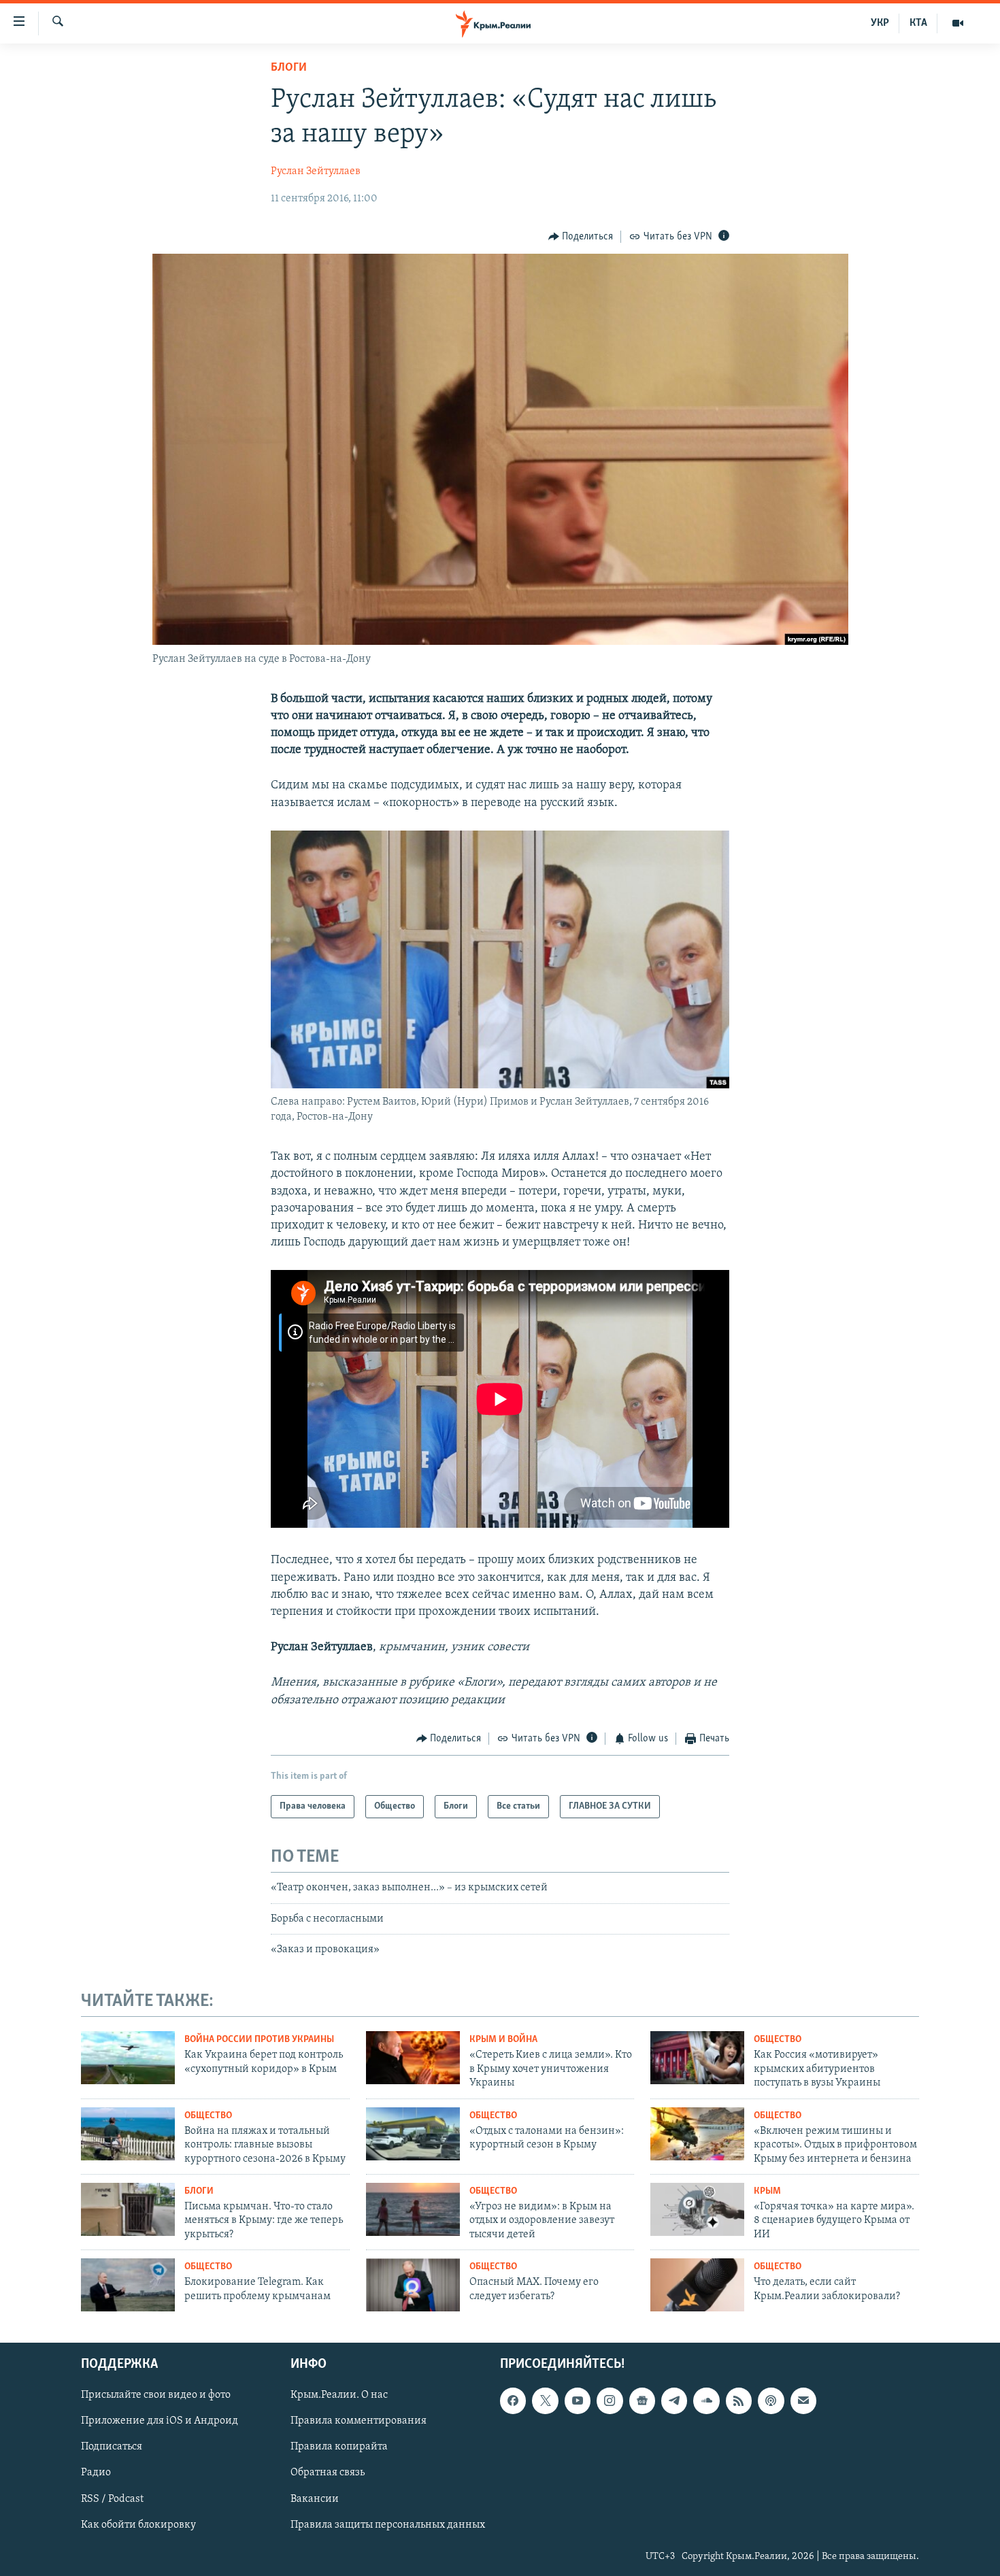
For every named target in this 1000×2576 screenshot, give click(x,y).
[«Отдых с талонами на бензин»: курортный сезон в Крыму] (413, 2134)
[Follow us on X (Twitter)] (545, 2401)
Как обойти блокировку (138, 2525)
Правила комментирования (359, 2421)
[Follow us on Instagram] (610, 2401)
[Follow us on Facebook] (513, 2401)
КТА (918, 23)
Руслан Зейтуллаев (316, 171)
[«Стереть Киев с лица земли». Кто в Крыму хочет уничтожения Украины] (413, 2058)
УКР (880, 23)
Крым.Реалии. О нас (339, 2395)
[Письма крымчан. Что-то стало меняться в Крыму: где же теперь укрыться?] (128, 2209)
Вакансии (315, 2498)
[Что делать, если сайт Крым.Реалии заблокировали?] (697, 2285)
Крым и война (503, 2040)
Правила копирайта (339, 2447)
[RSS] (739, 2401)
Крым (767, 2191)
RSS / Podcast (112, 2498)
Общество (778, 2040)
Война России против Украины (259, 2040)
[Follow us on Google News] (642, 2401)
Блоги (289, 68)
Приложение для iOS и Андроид (160, 2421)
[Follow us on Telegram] (674, 2401)
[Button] (581, 237)
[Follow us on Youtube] (578, 2401)
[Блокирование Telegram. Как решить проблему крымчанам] (128, 2285)
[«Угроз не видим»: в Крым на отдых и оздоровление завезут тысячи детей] (413, 2209)
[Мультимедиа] (958, 23)
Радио (96, 2473)
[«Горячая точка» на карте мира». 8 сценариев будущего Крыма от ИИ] (697, 2209)
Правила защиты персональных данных (388, 2525)
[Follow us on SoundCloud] (706, 2401)
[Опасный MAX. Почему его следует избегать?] (413, 2285)
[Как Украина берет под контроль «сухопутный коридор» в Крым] (128, 2058)
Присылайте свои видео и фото (156, 2395)
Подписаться (112, 2447)
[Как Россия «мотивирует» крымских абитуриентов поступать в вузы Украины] (697, 2058)
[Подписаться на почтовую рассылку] (803, 2401)
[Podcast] (771, 2401)
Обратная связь (328, 2473)
